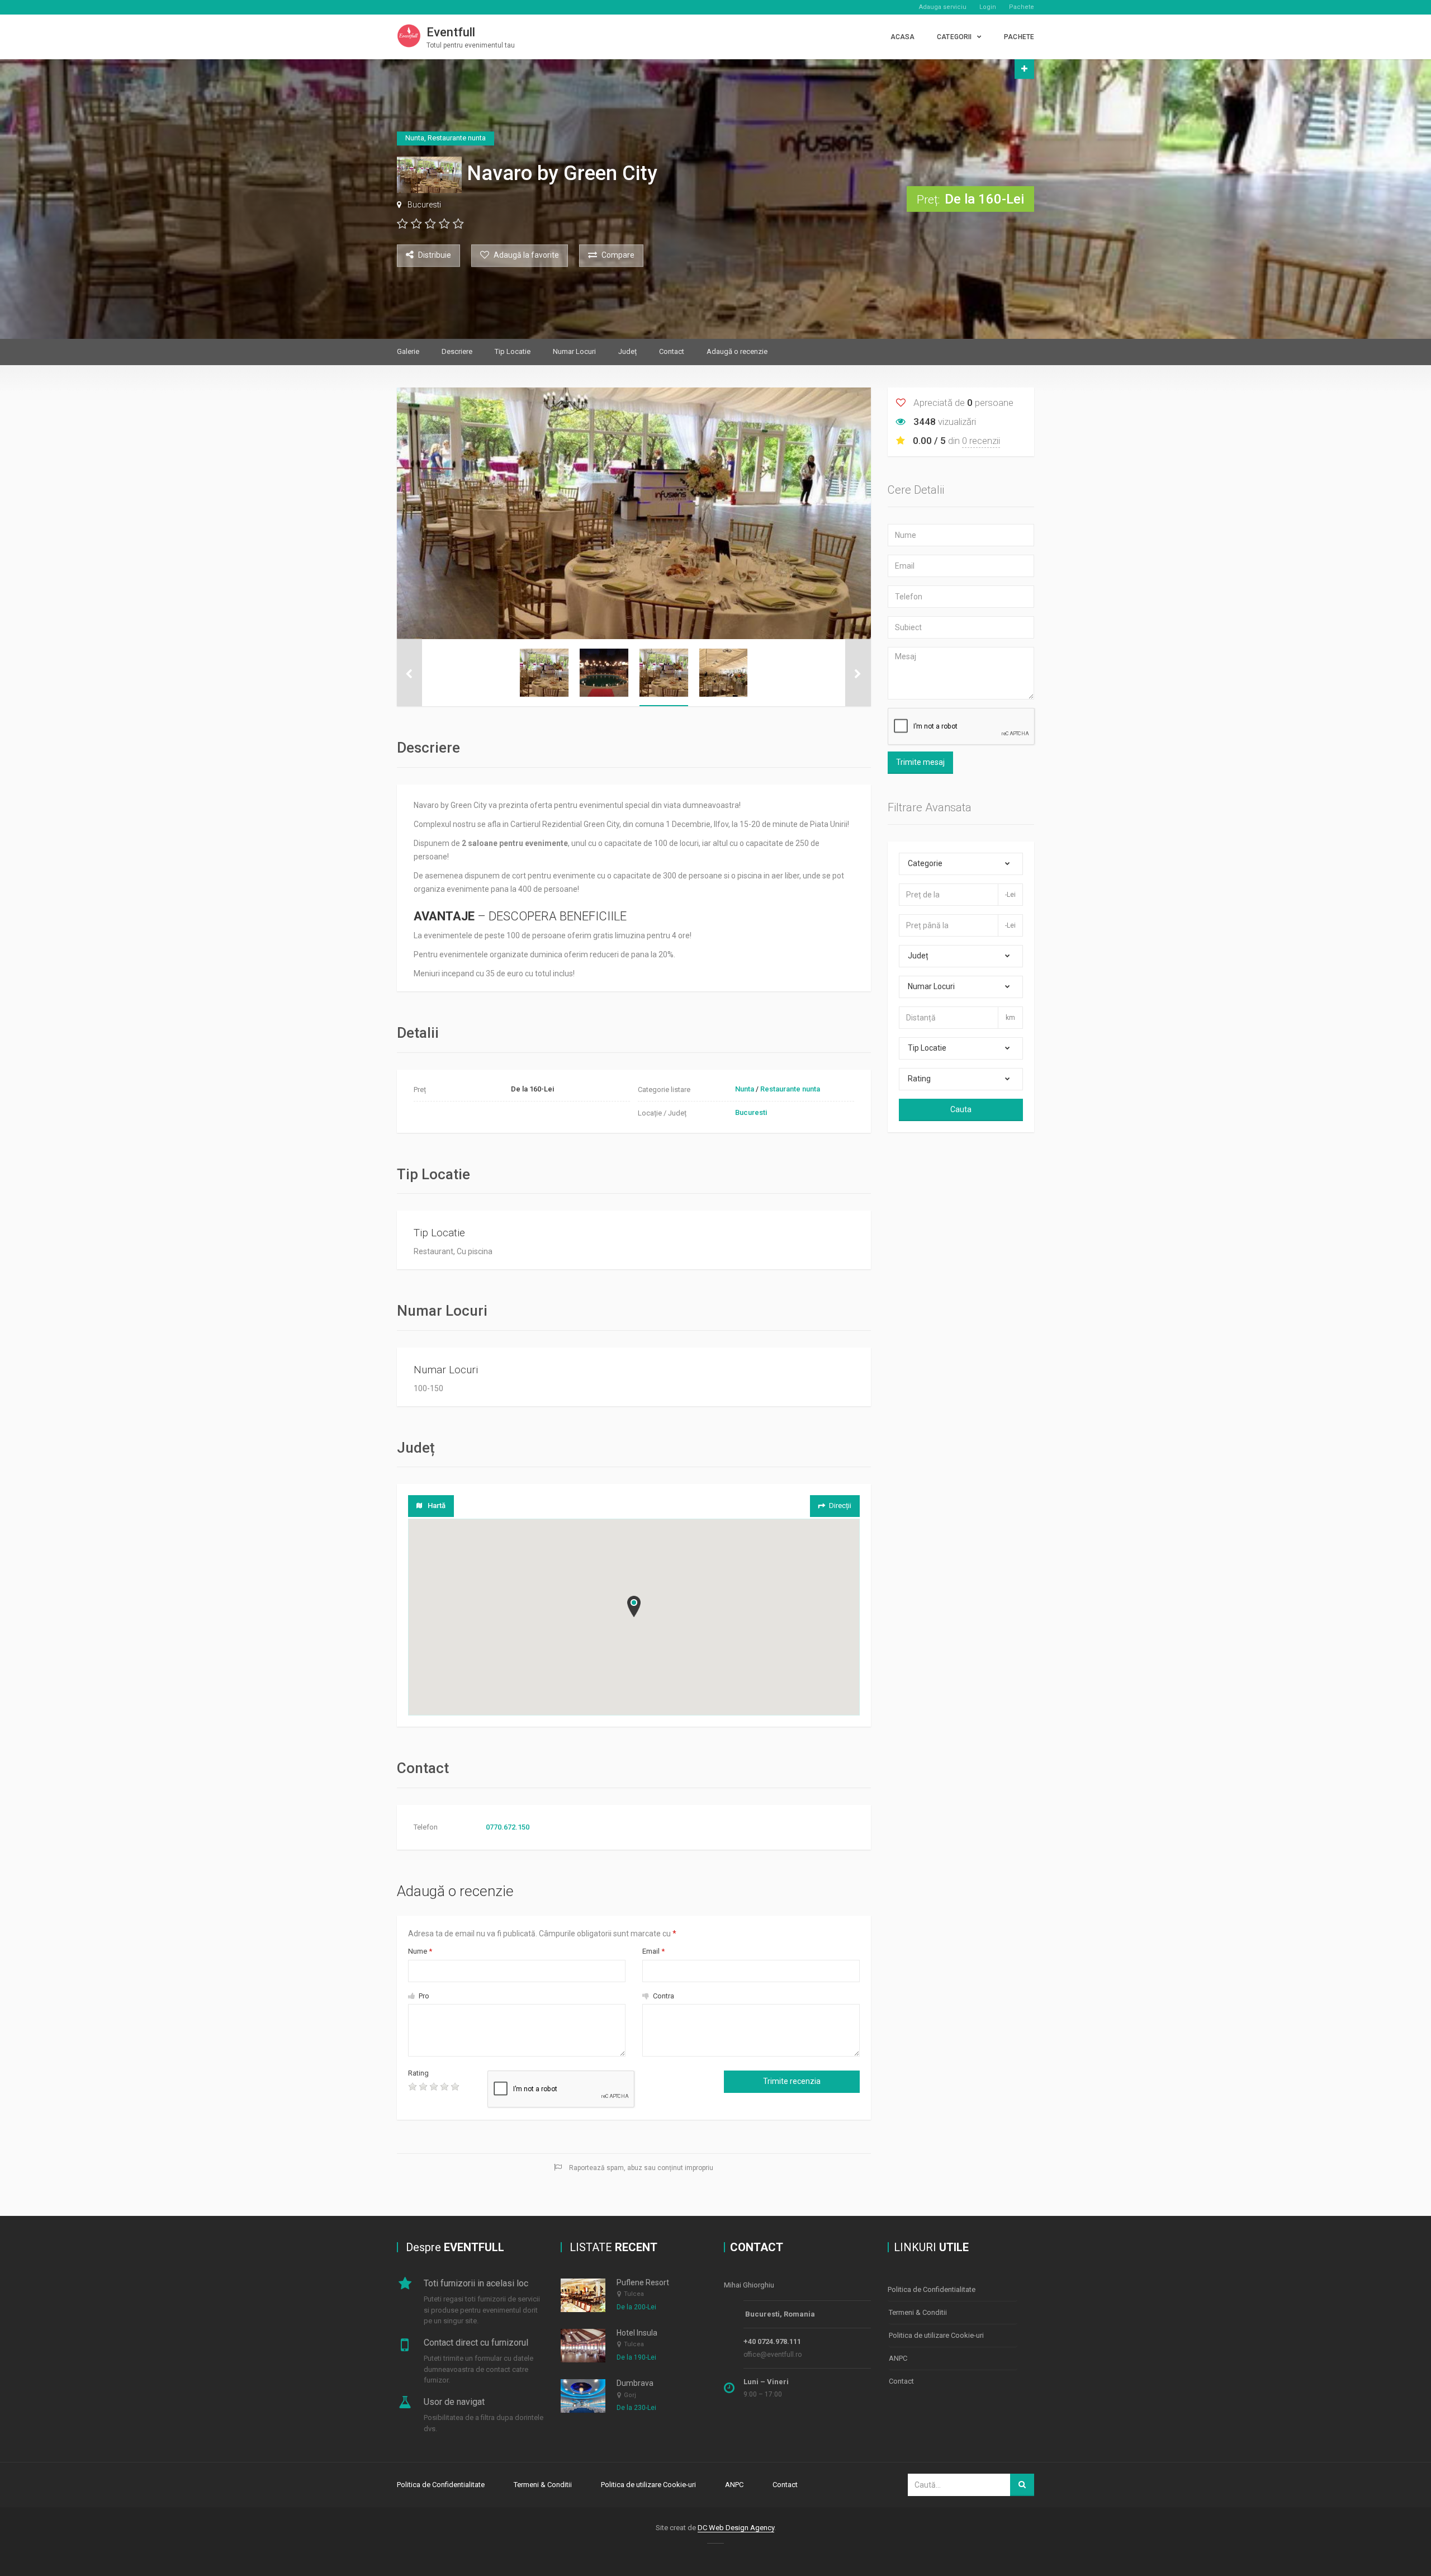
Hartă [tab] (437, 1506)
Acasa (903, 37)
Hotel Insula (637, 2333)
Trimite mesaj (920, 762)
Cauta (961, 1109)
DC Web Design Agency (736, 2528)
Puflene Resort (643, 2282)
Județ (627, 351)
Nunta (745, 1089)
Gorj (630, 2395)
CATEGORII (954, 37)
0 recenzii (981, 441)
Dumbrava (635, 2383)
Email (653, 1951)
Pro (423, 1996)
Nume (420, 1951)
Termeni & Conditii (918, 2312)
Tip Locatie (513, 351)
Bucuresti (424, 205)
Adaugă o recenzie (737, 351)
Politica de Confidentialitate (932, 2289)
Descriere (457, 351)
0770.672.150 (508, 1827)
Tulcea (634, 2294)
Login (988, 7)
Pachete (1022, 7)
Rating (418, 2073)
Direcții (840, 1506)
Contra (663, 1996)
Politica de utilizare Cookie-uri (936, 2335)
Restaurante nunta (790, 1089)
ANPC (898, 2358)
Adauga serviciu (943, 7)
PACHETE (1019, 37)
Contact (672, 351)
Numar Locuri (574, 351)
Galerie (408, 351)
